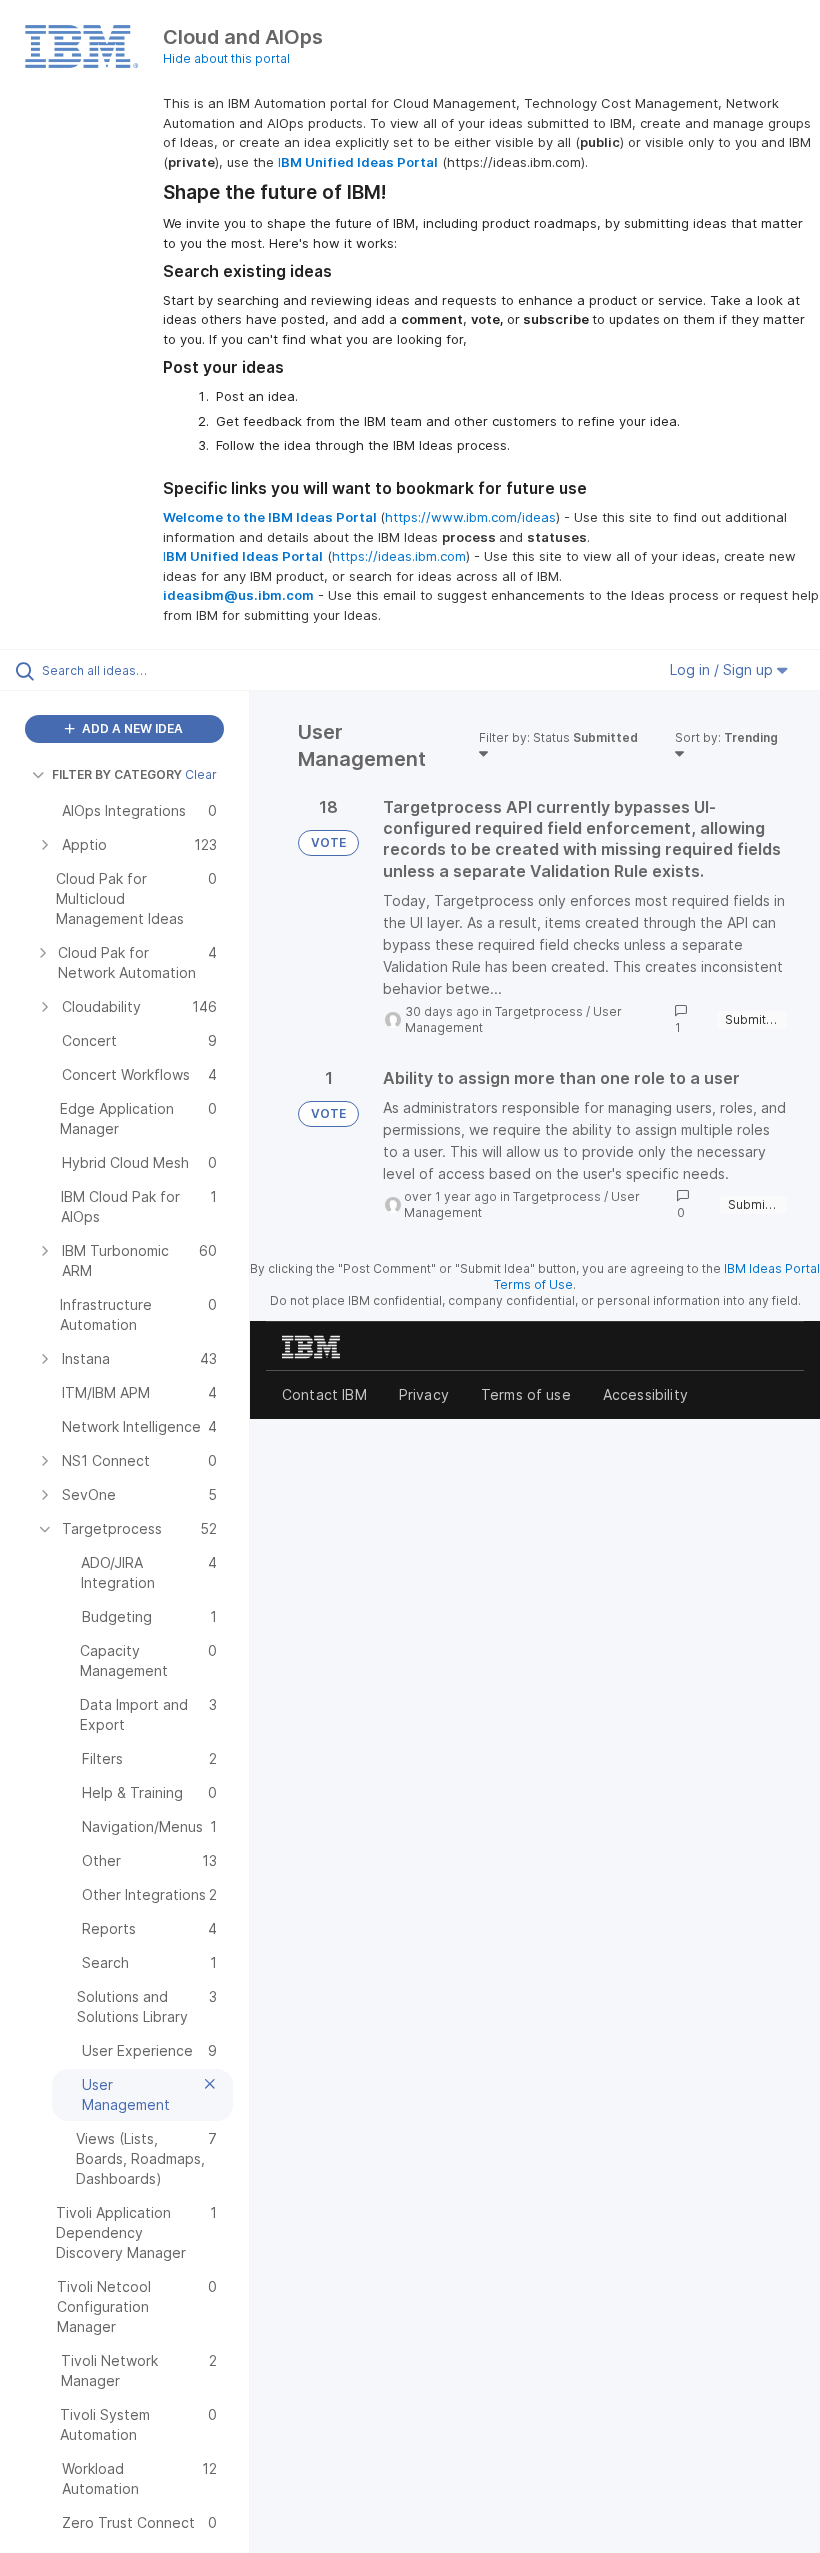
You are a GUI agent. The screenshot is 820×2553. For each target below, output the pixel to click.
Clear (201, 774)
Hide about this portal (226, 58)
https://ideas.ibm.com (399, 556)
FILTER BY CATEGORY (117, 774)
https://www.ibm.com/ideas (470, 517)
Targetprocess (539, 1011)
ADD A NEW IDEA (131, 728)
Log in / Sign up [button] (723, 669)
